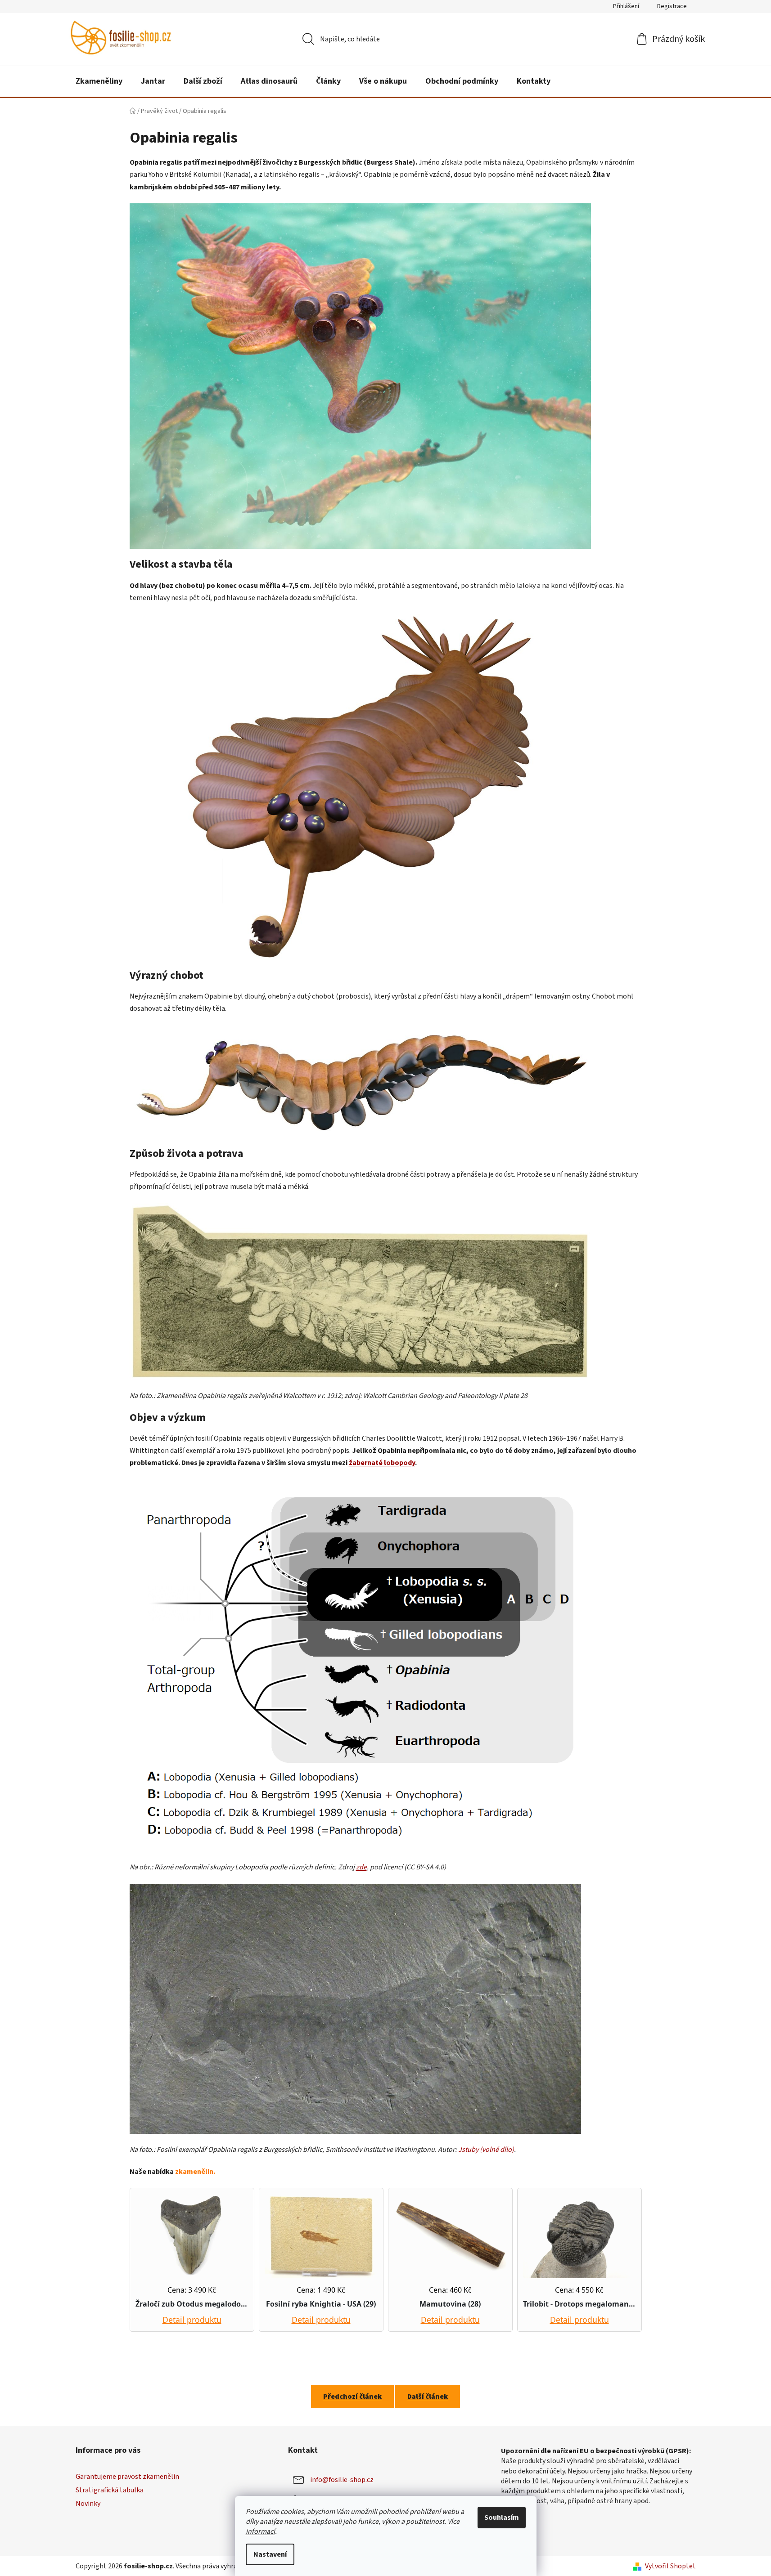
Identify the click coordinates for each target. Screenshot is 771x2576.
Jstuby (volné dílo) (486, 2150)
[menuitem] (99, 81)
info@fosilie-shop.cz (342, 2480)
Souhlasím (502, 2518)
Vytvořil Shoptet (670, 2566)
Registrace (672, 6)
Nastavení (270, 2554)
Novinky (88, 2504)
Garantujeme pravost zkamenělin (127, 2477)
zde (361, 1867)
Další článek (428, 2397)
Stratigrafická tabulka (110, 2490)
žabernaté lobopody (382, 1463)
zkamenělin (194, 2172)
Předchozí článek (352, 2397)
